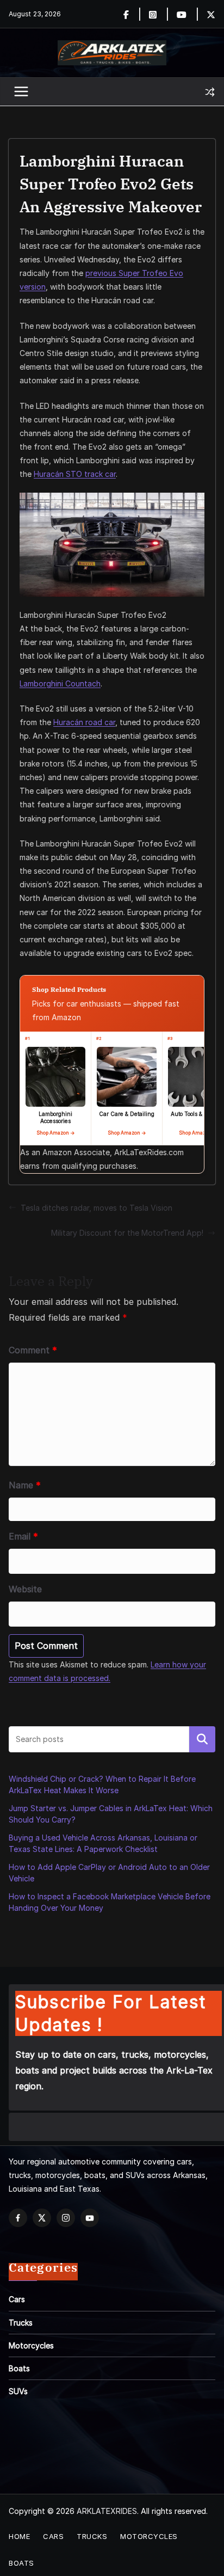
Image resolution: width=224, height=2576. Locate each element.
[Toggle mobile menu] (22, 92)
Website (25, 1589)
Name (25, 1485)
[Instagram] (159, 14)
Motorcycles (31, 2345)
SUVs (18, 2391)
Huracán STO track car (75, 474)
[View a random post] (210, 92)
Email (23, 1536)
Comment (33, 1350)
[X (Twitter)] (42, 2218)
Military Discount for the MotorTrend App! (127, 1233)
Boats (19, 2368)
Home (19, 2536)
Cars (17, 2299)
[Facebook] (132, 14)
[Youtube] (188, 14)
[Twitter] (211, 14)
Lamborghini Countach (60, 683)
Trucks (21, 2323)
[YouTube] (90, 2218)
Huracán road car (84, 722)
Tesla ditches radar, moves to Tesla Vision (97, 1208)
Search (202, 1739)
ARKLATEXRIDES (107, 2511)
